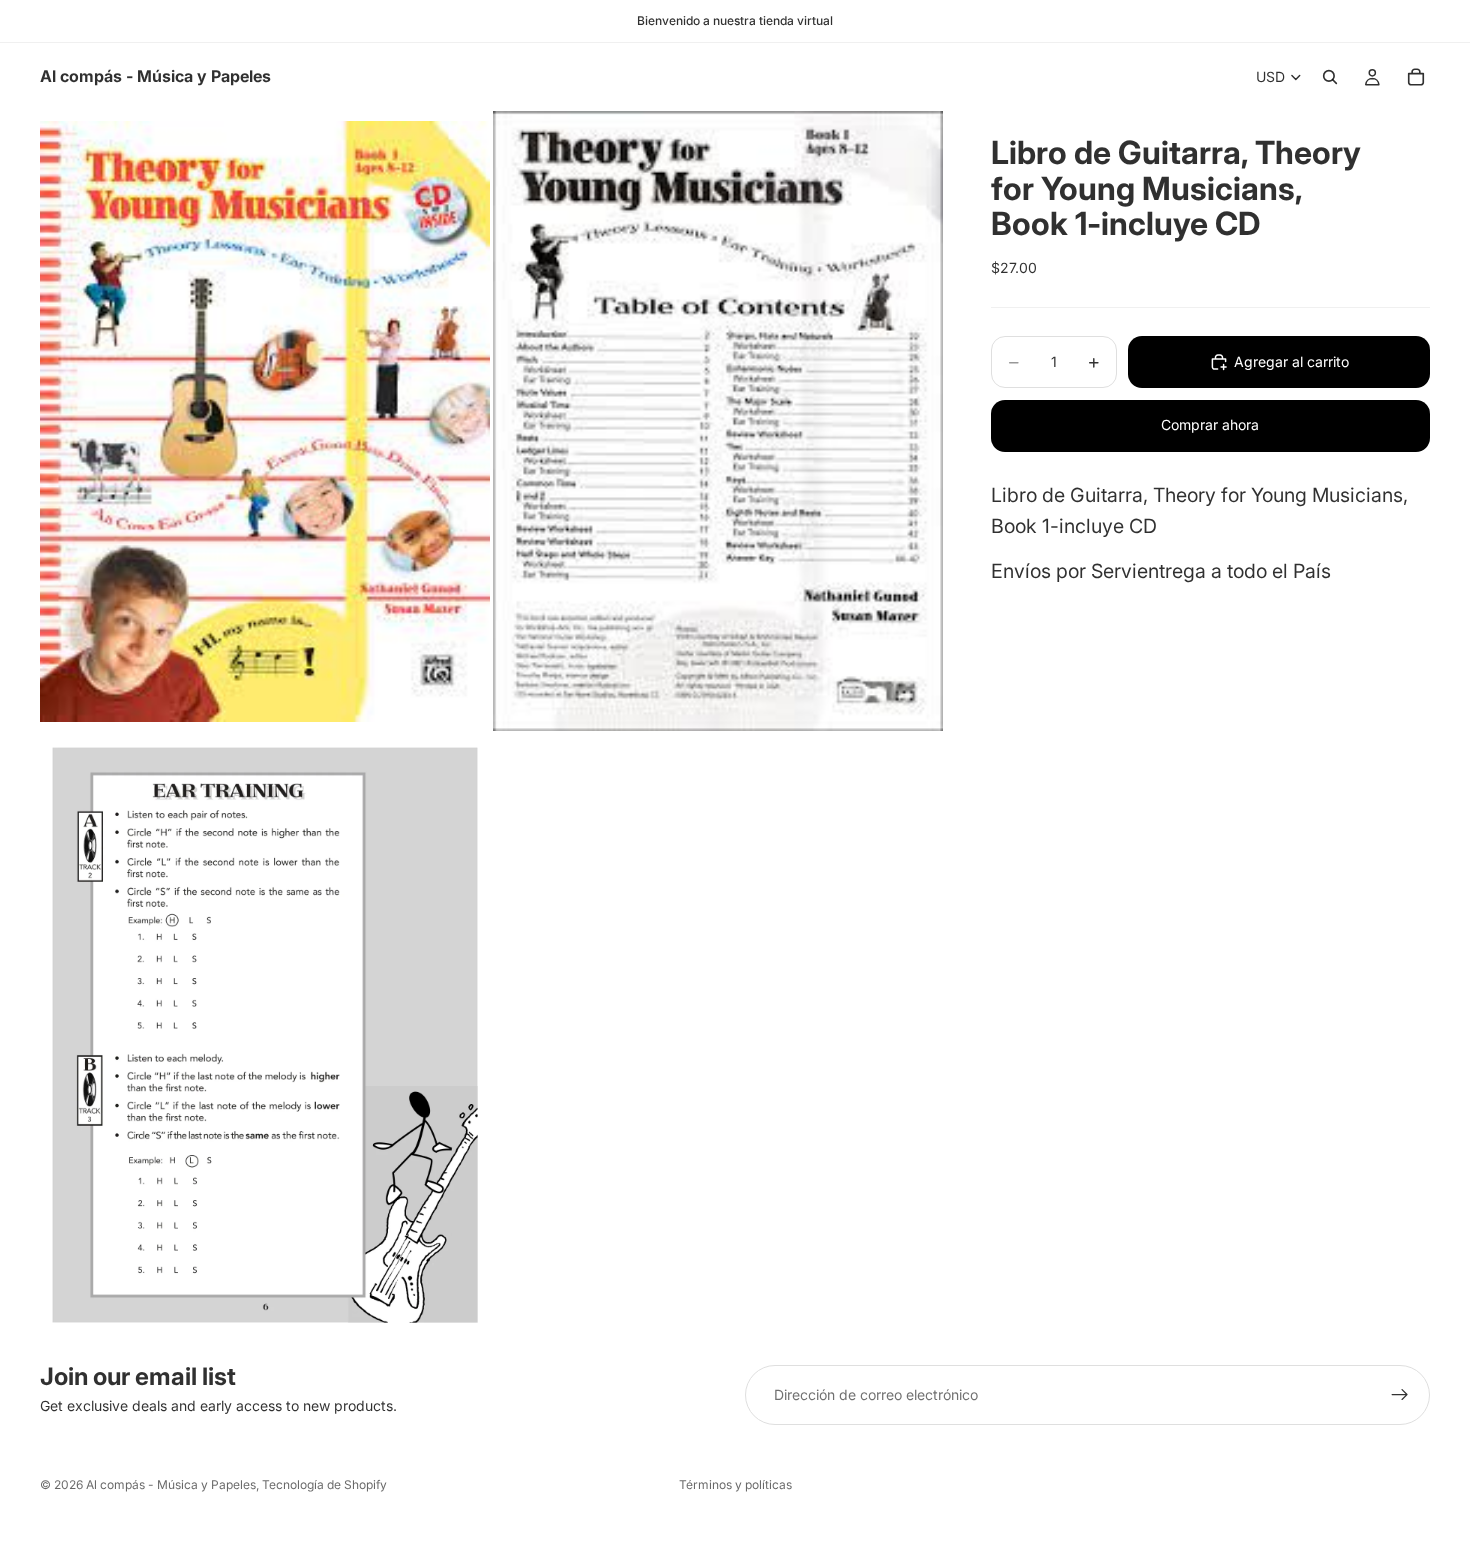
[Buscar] (1330, 77)
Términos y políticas (735, 1484)
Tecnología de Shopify (324, 1484)
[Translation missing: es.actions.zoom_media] (265, 421)
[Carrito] (1416, 77)
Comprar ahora (1210, 424)
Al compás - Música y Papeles (171, 1484)
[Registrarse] (1400, 1395)
